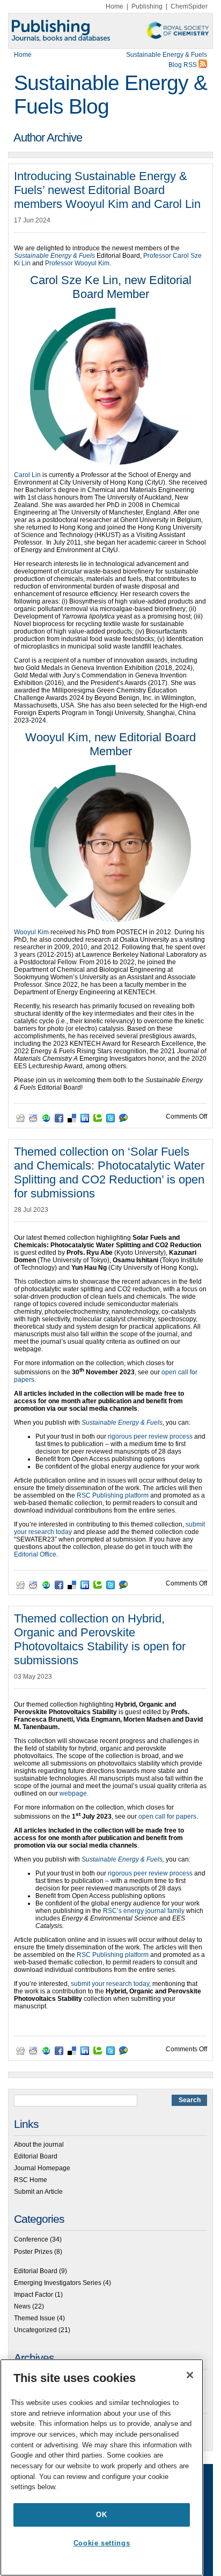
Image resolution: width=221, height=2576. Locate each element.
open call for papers (167, 1816)
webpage (73, 1793)
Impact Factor (34, 2295)
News (22, 2306)
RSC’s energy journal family (144, 1911)
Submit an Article (38, 2192)
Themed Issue (35, 2318)
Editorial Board (36, 2156)
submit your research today (110, 1984)
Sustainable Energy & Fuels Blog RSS (167, 60)
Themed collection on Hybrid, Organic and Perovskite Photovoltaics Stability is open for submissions (100, 1639)
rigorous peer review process (150, 1436)
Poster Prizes (33, 2252)
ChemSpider (189, 6)
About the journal (39, 2145)
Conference (31, 2239)
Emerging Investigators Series (58, 2283)
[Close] (190, 2375)
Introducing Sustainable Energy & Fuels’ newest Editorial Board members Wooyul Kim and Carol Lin (107, 190)
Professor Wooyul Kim (77, 263)
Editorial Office (35, 1554)
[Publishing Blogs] (110, 31)
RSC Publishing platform (113, 1495)
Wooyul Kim (31, 932)
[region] (102, 2467)
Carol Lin (27, 475)
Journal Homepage (42, 2168)
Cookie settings (102, 2543)
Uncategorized (35, 2330)
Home (115, 6)
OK (101, 2515)
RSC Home (31, 2180)
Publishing (147, 6)
